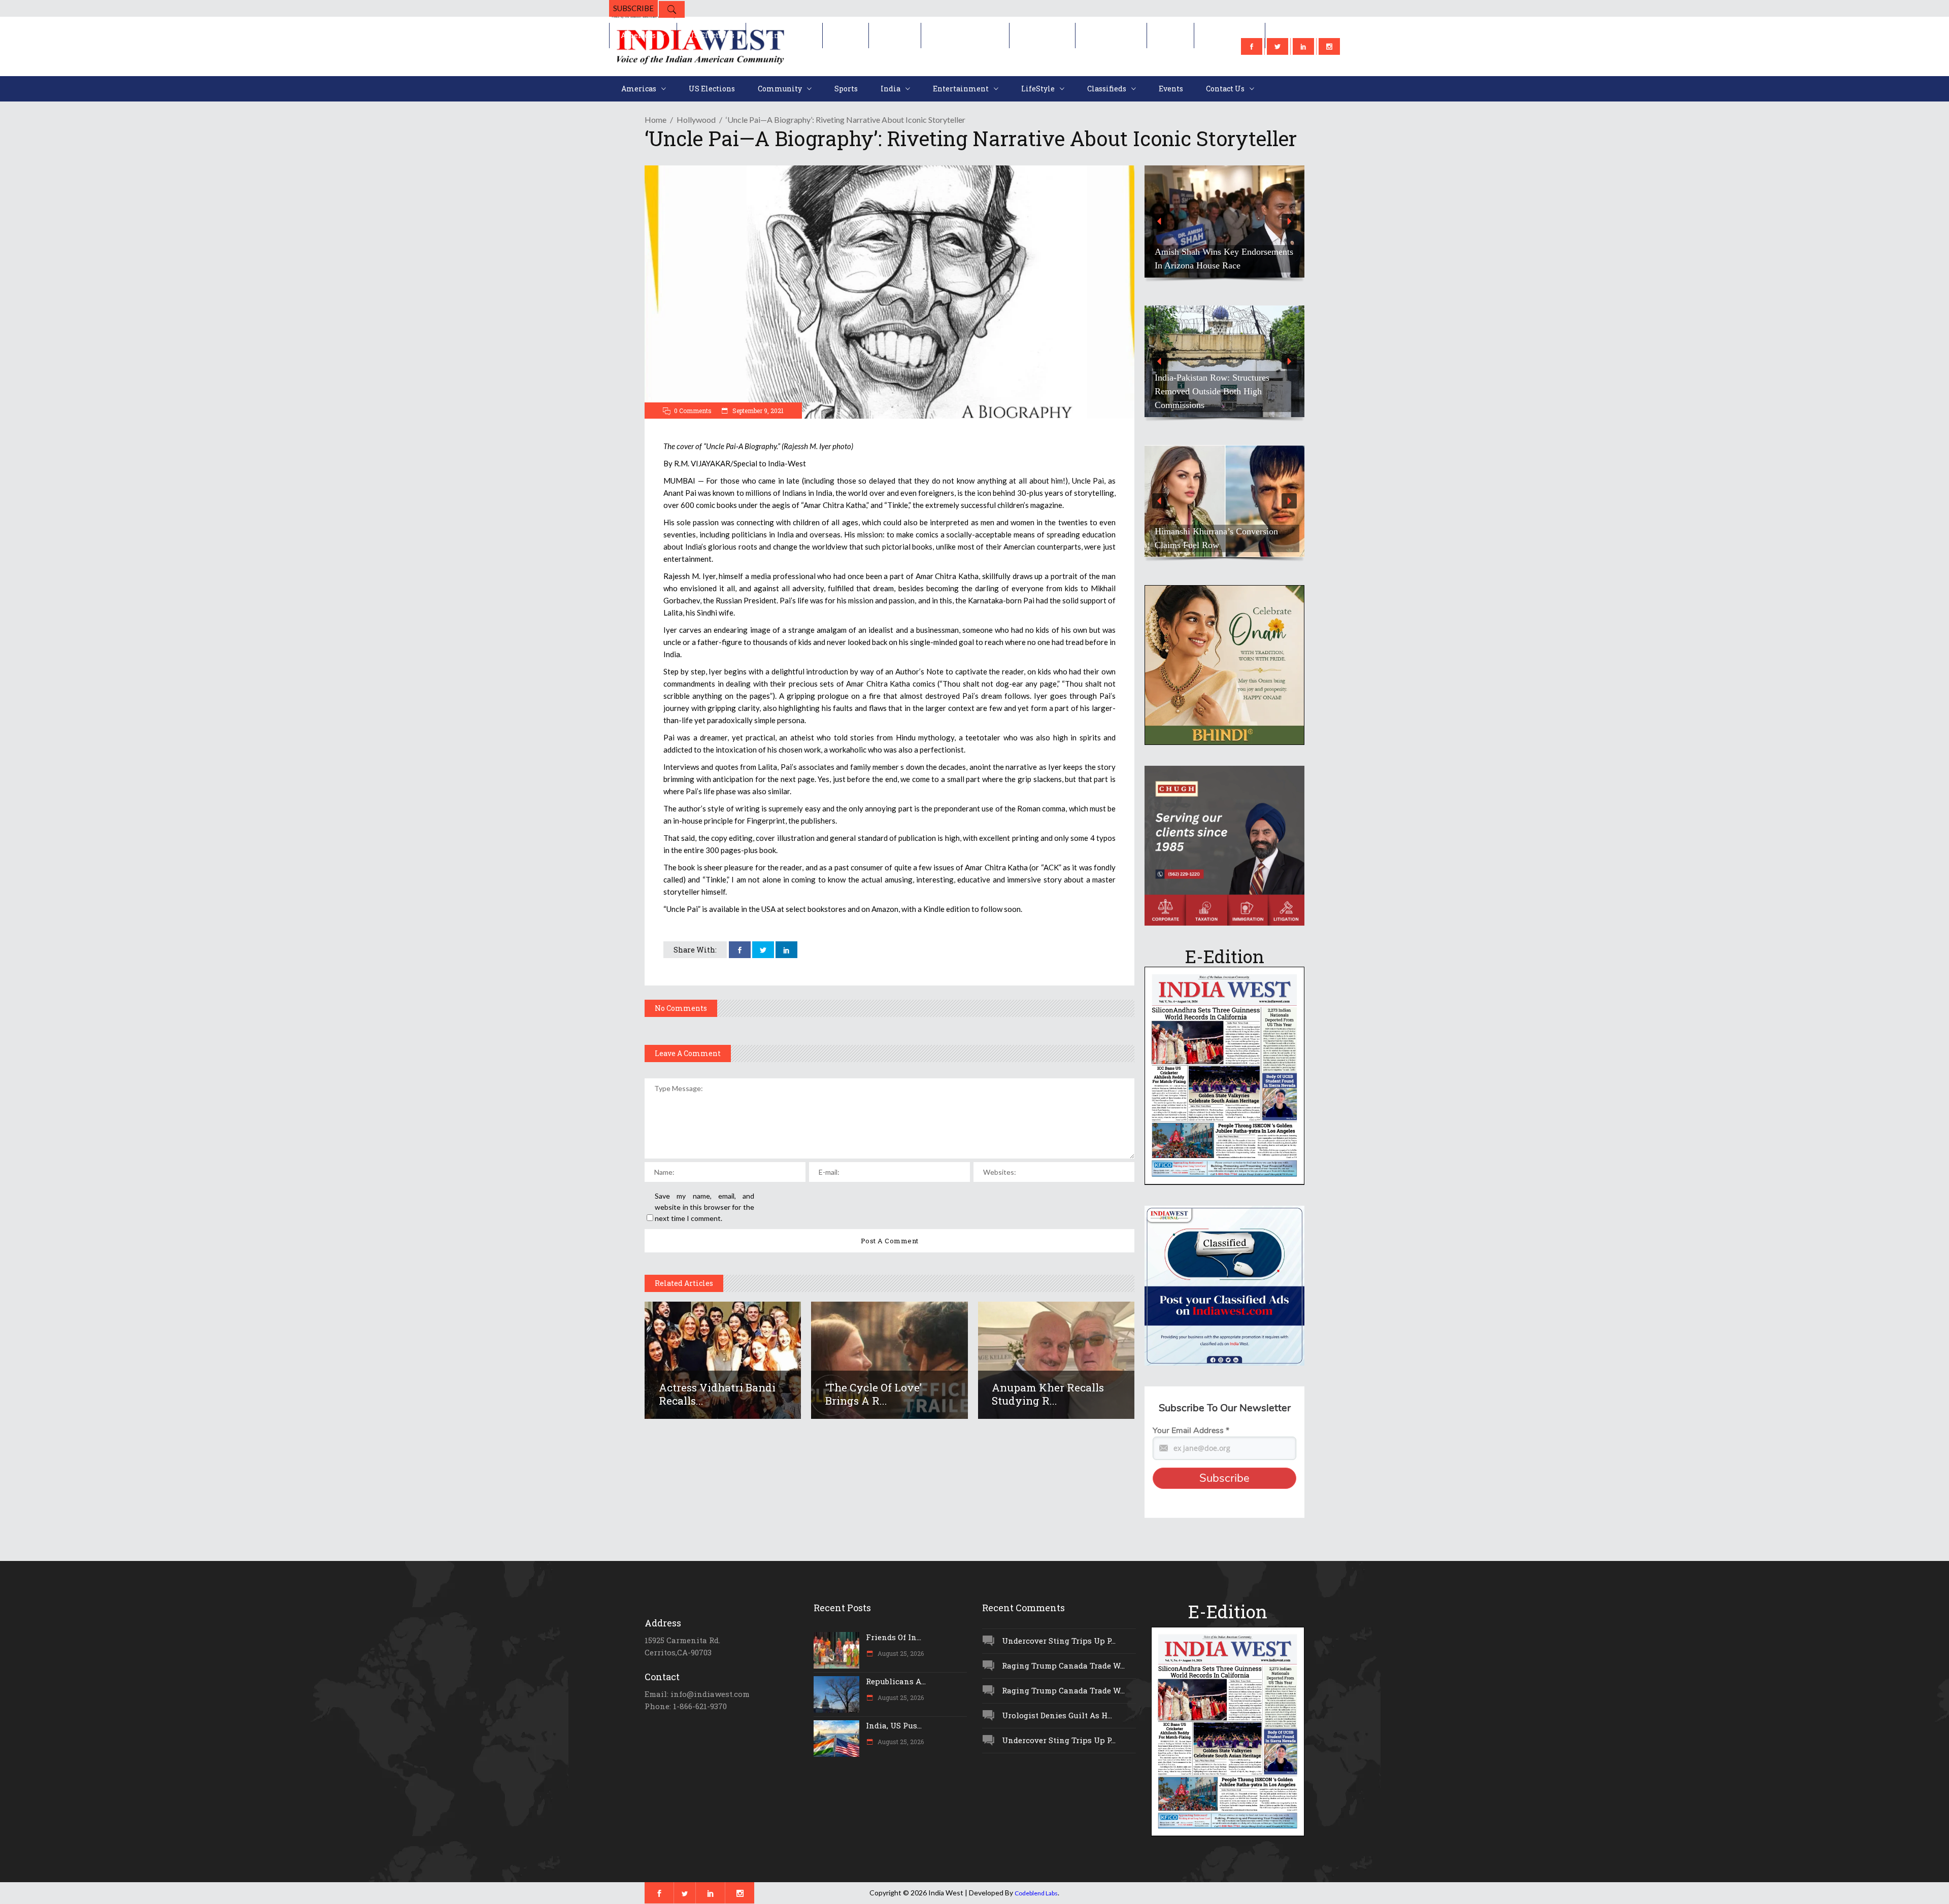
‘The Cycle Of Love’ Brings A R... (873, 1394)
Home (656, 120)
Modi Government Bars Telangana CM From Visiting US (1220, 398)
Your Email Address (1191, 1431)
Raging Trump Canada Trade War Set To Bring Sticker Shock (1224, 259)
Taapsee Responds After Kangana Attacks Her (1217, 538)
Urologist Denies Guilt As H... (1057, 1715)
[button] (1224, 222)
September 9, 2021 (757, 411)
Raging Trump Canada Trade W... (1063, 1665)
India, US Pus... (894, 1725)
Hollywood (696, 120)
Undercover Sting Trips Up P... (1059, 1641)
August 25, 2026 (900, 1653)
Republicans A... (896, 1681)
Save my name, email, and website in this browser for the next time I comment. (704, 1207)
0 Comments (693, 411)
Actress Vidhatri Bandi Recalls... (717, 1394)
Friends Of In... (894, 1637)
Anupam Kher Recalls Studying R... (1048, 1394)
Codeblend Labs (1036, 1893)
